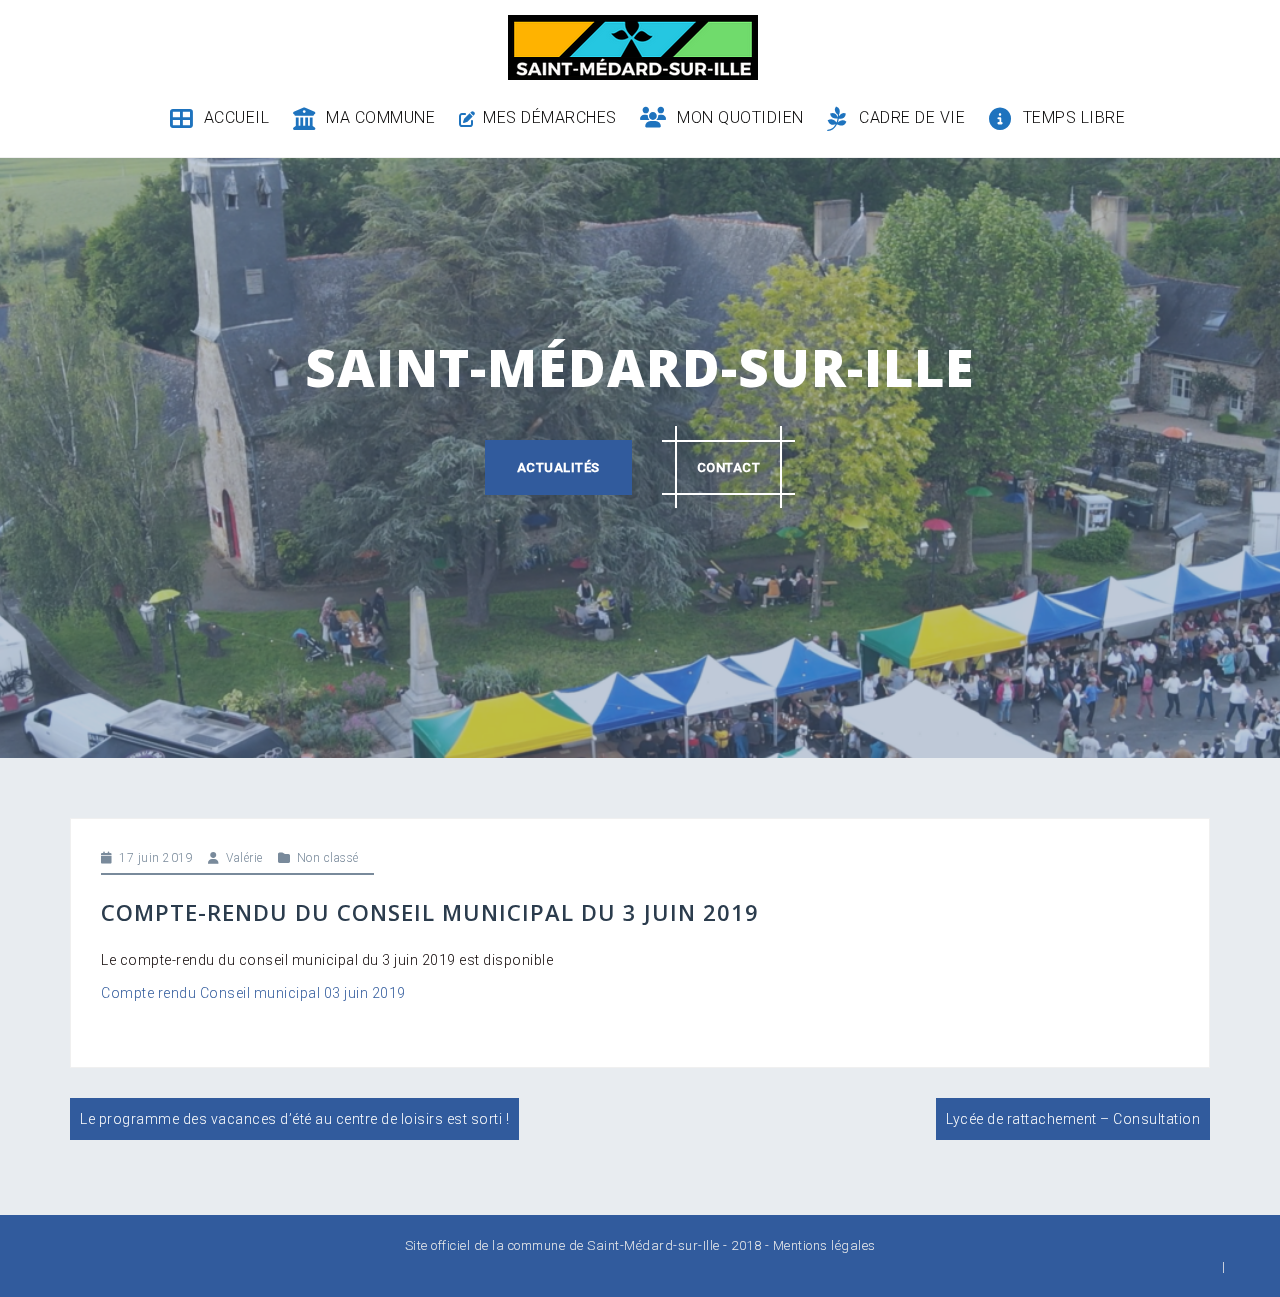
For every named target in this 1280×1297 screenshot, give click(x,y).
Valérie (244, 858)
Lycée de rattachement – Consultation (1073, 1119)
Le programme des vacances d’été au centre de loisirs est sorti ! (294, 1119)
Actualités (558, 467)
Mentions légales (824, 1245)
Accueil (236, 117)
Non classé (328, 858)
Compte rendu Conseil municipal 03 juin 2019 (253, 993)
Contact (729, 467)
